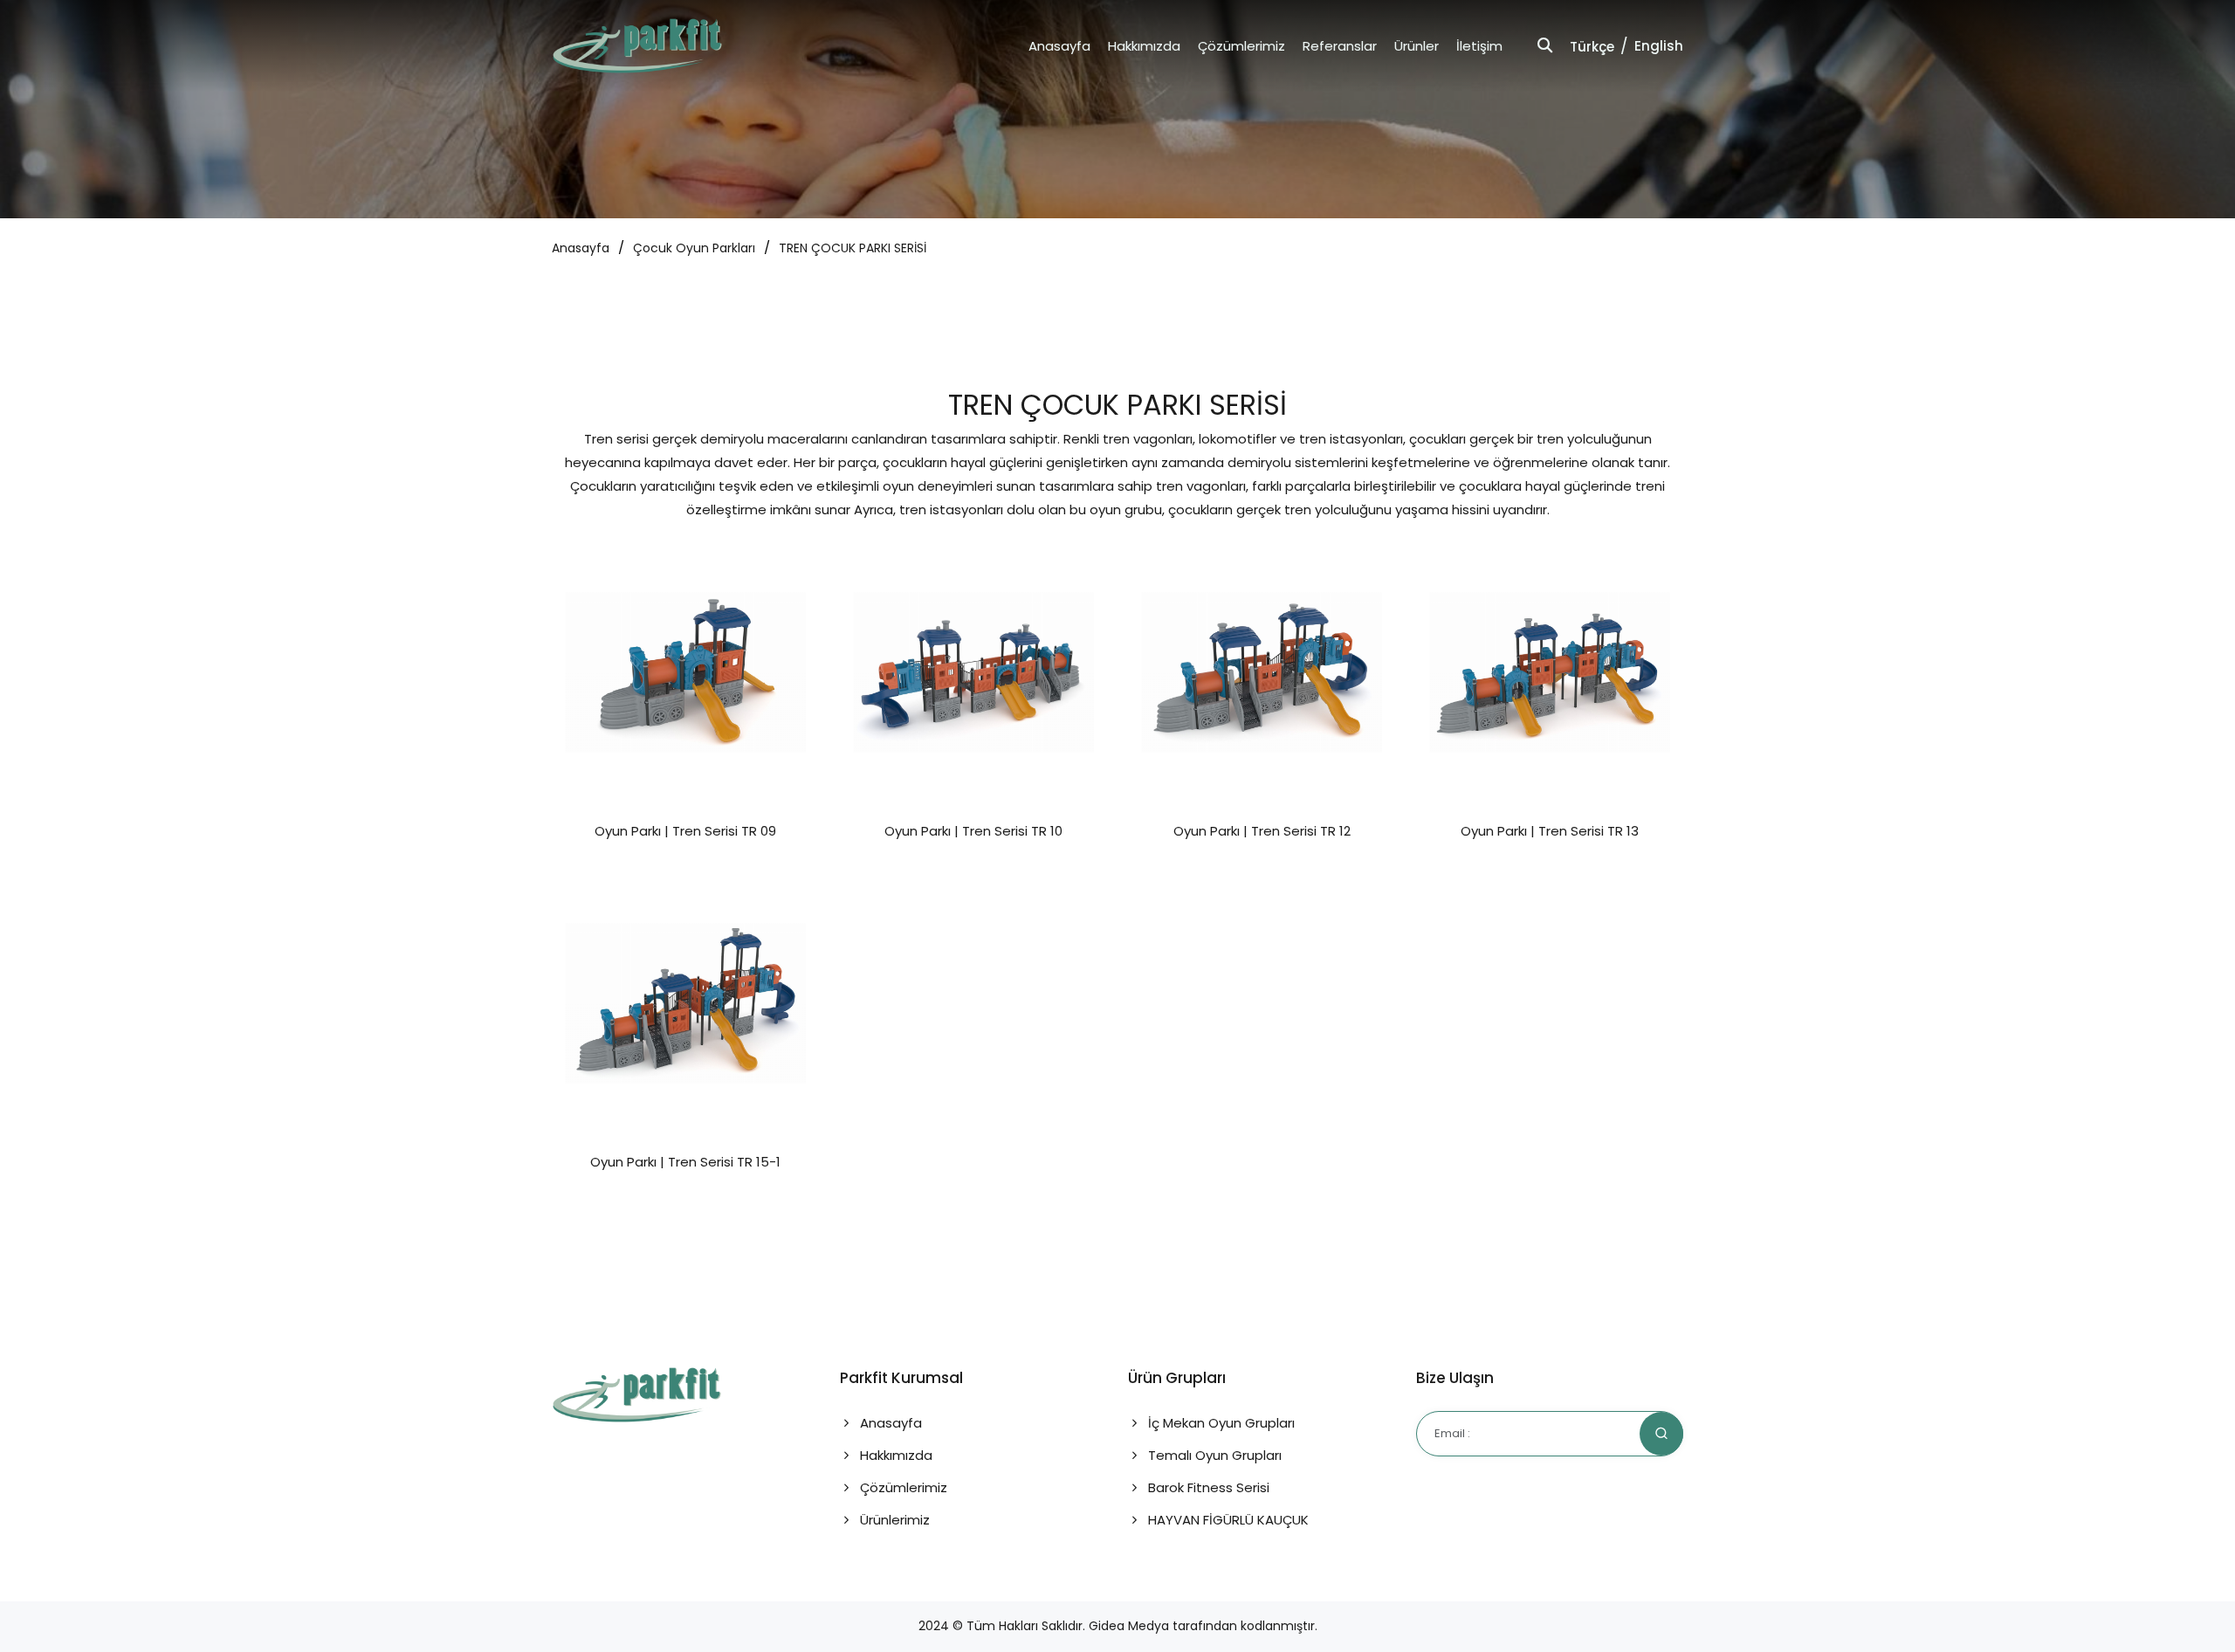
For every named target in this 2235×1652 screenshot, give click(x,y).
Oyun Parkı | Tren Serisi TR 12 (1262, 831)
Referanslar (1340, 46)
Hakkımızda (1144, 46)
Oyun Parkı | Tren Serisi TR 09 (685, 831)
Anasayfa (1059, 46)
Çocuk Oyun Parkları (694, 248)
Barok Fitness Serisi (1207, 1487)
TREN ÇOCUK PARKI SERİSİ (853, 248)
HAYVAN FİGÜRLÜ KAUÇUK (1227, 1520)
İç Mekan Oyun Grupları (1220, 1423)
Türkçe (1592, 47)
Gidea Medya (1129, 1626)
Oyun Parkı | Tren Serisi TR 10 (973, 831)
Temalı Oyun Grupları (1213, 1455)
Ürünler (1417, 46)
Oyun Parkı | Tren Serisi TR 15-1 (685, 1162)
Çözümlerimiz (1241, 46)
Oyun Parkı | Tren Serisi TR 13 (1550, 831)
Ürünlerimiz (893, 1520)
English (1659, 46)
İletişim (1479, 46)
